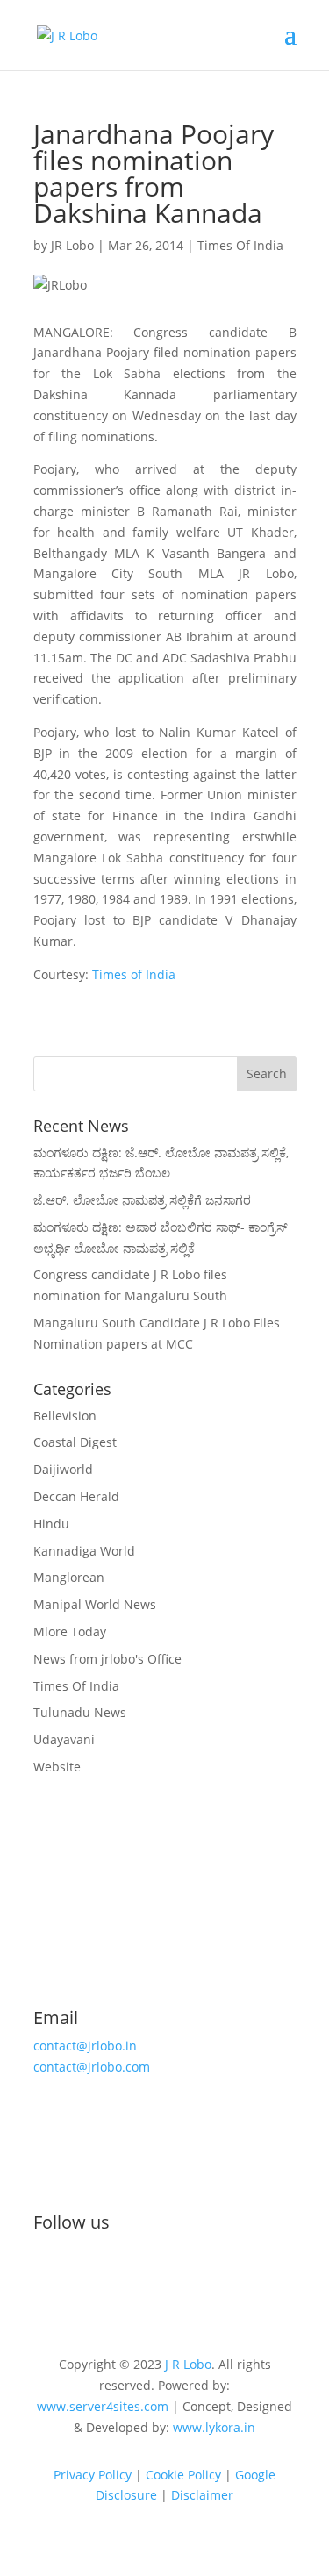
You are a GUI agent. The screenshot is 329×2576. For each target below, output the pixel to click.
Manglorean (69, 1577)
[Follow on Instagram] (82, 2280)
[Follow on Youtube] (118, 2280)
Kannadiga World (84, 1551)
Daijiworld (63, 1469)
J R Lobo (188, 2364)
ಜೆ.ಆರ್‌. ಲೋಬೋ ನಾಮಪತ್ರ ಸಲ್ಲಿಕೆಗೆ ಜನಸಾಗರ (142, 1200)
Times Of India (240, 245)
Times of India (132, 974)
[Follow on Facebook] (47, 2280)
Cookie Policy (183, 2475)
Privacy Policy (93, 2475)
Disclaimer (202, 2495)
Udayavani (64, 1739)
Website (57, 1767)
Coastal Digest (75, 1442)
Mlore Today (70, 1631)
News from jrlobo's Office (107, 1659)
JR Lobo (72, 245)
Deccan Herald (76, 1496)
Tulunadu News (80, 1712)
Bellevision (65, 1416)
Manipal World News (95, 1604)
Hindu (51, 1524)
